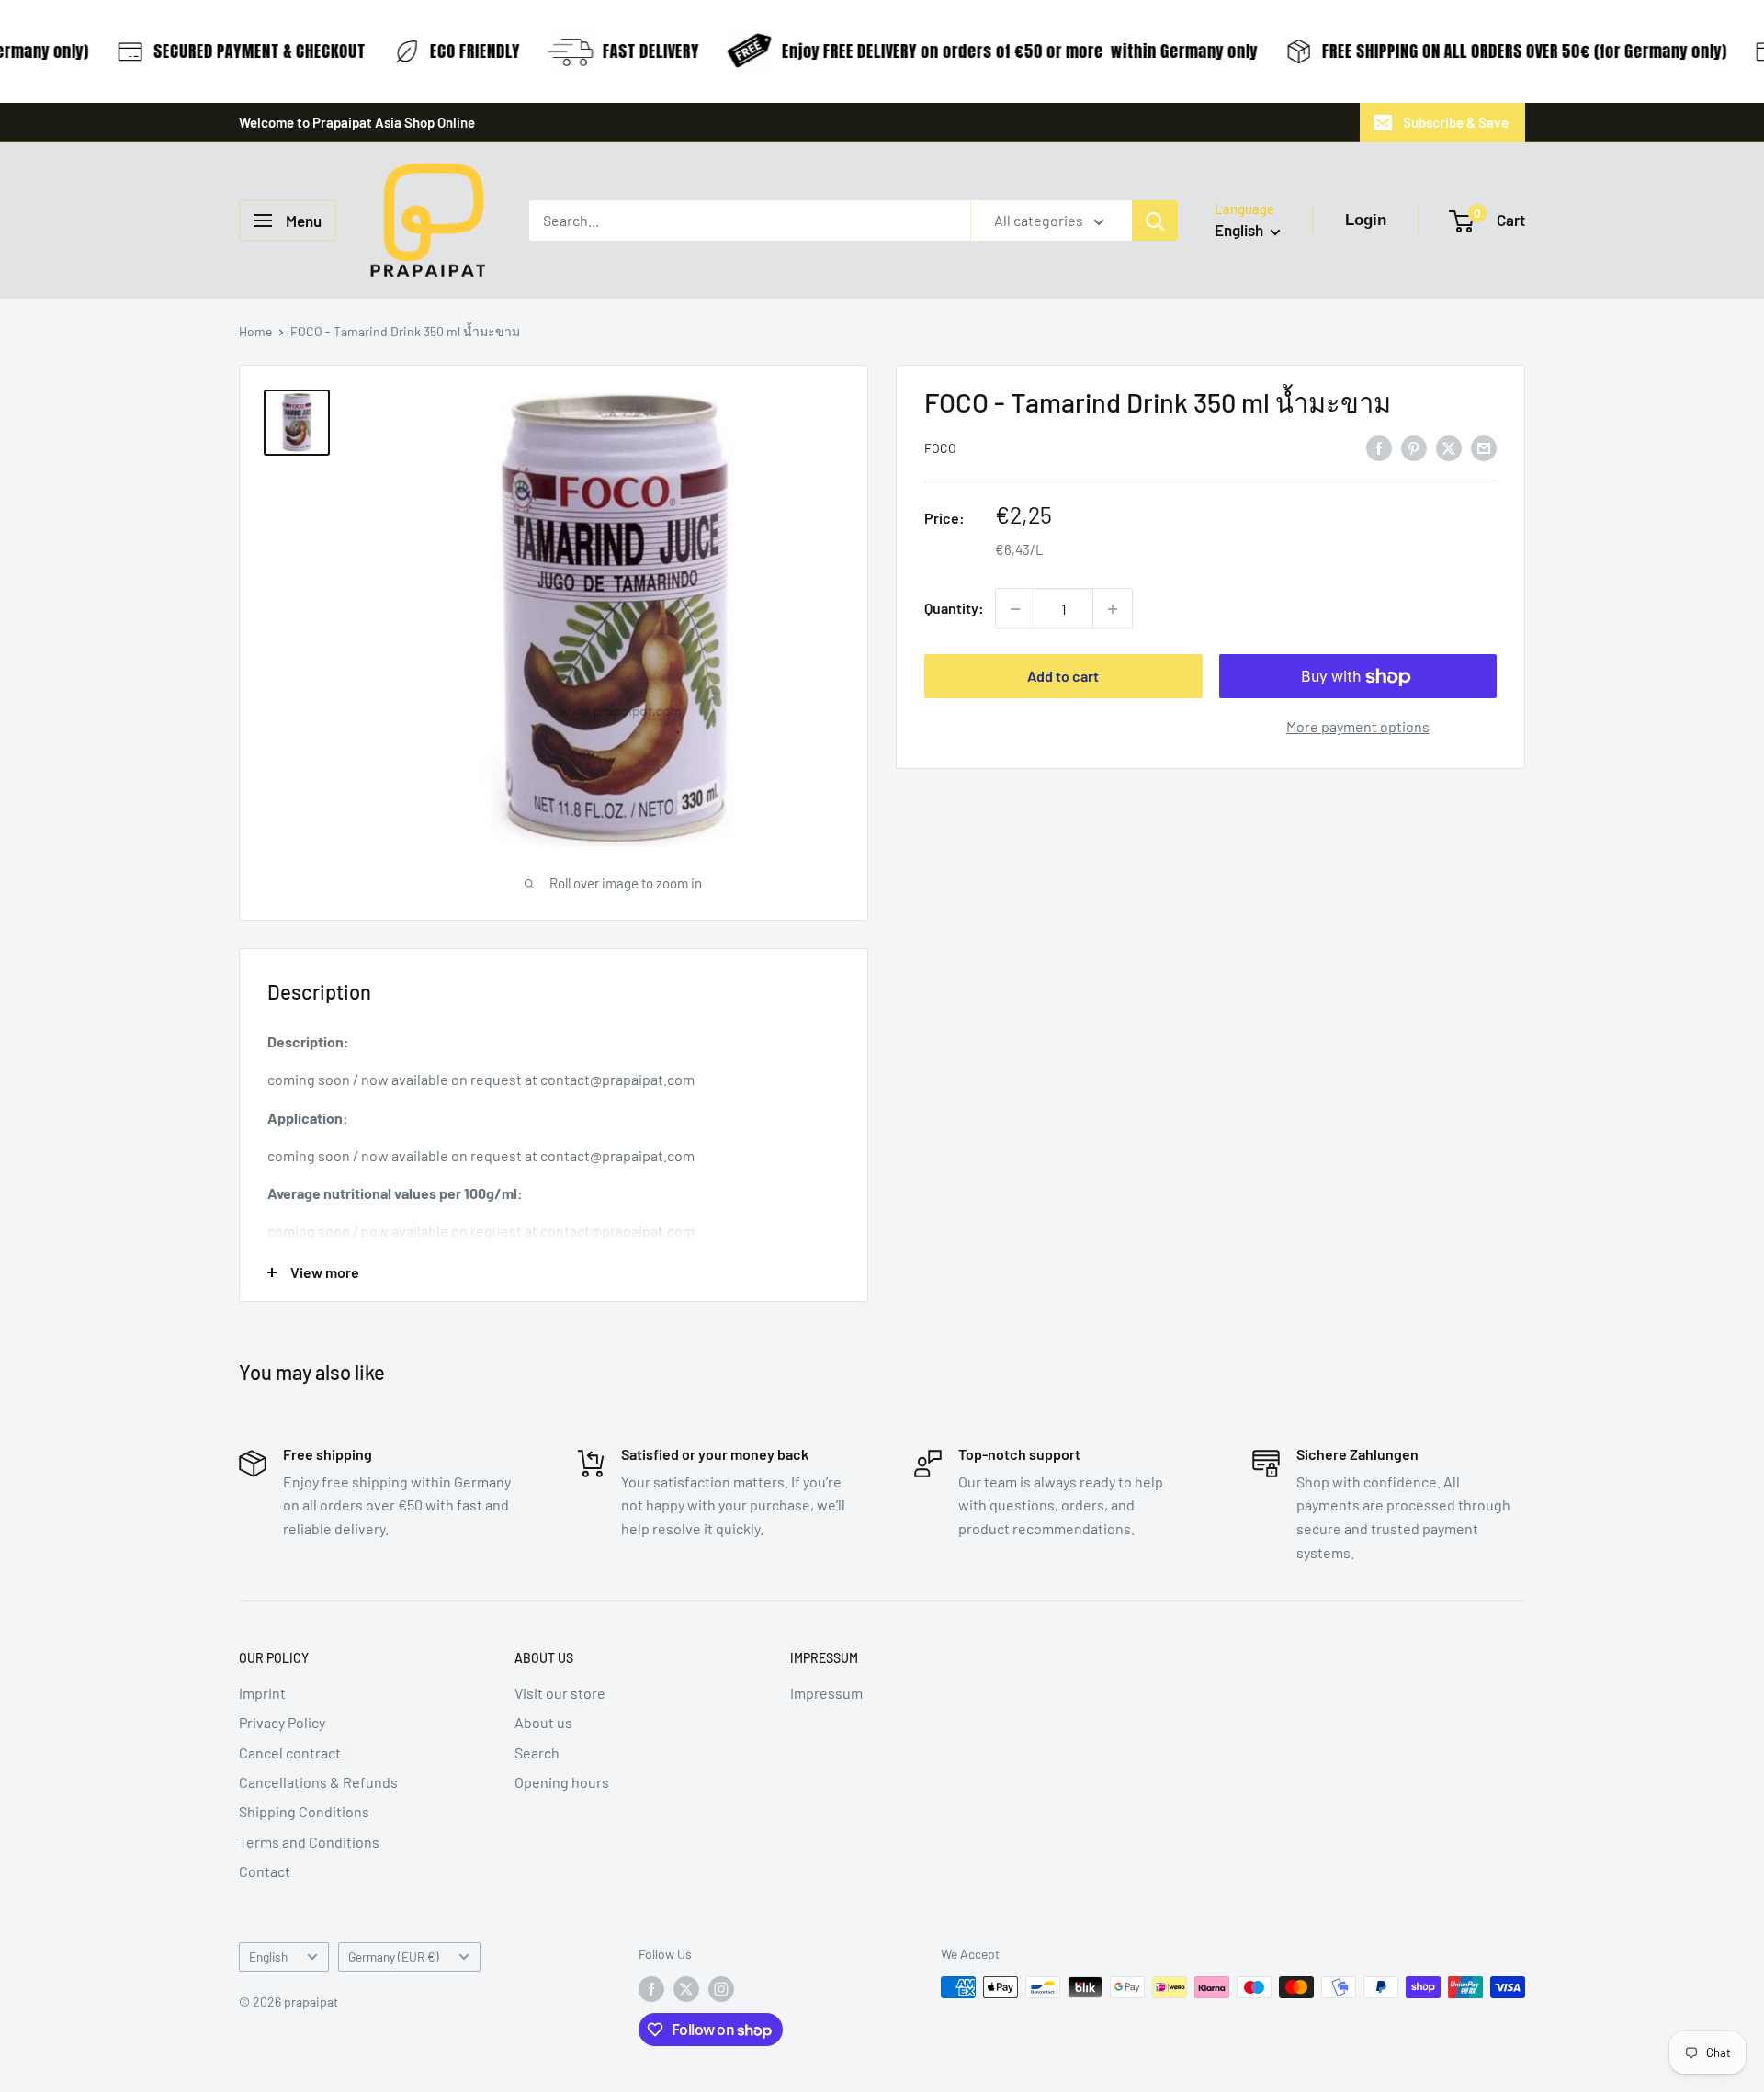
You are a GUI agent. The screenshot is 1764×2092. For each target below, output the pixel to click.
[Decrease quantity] (1015, 609)
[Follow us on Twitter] (686, 1989)
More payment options (1358, 727)
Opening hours (562, 1782)
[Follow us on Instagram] (721, 1989)
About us (543, 1722)
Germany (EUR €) (394, 1956)
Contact (265, 1871)
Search (537, 1753)
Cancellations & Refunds (318, 1782)
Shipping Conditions (304, 1811)
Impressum (826, 1693)
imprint (262, 1693)
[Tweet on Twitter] (1449, 447)
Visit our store (560, 1693)
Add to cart (1063, 677)
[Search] (1155, 221)
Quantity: (954, 609)
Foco (940, 449)
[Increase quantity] (1113, 609)
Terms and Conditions (309, 1842)
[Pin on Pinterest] (1414, 447)
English (268, 1956)
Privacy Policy (282, 1722)
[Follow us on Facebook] (651, 1989)
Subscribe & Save (1456, 122)
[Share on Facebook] (1379, 447)
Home (255, 331)
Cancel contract (290, 1753)
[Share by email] (1484, 447)
